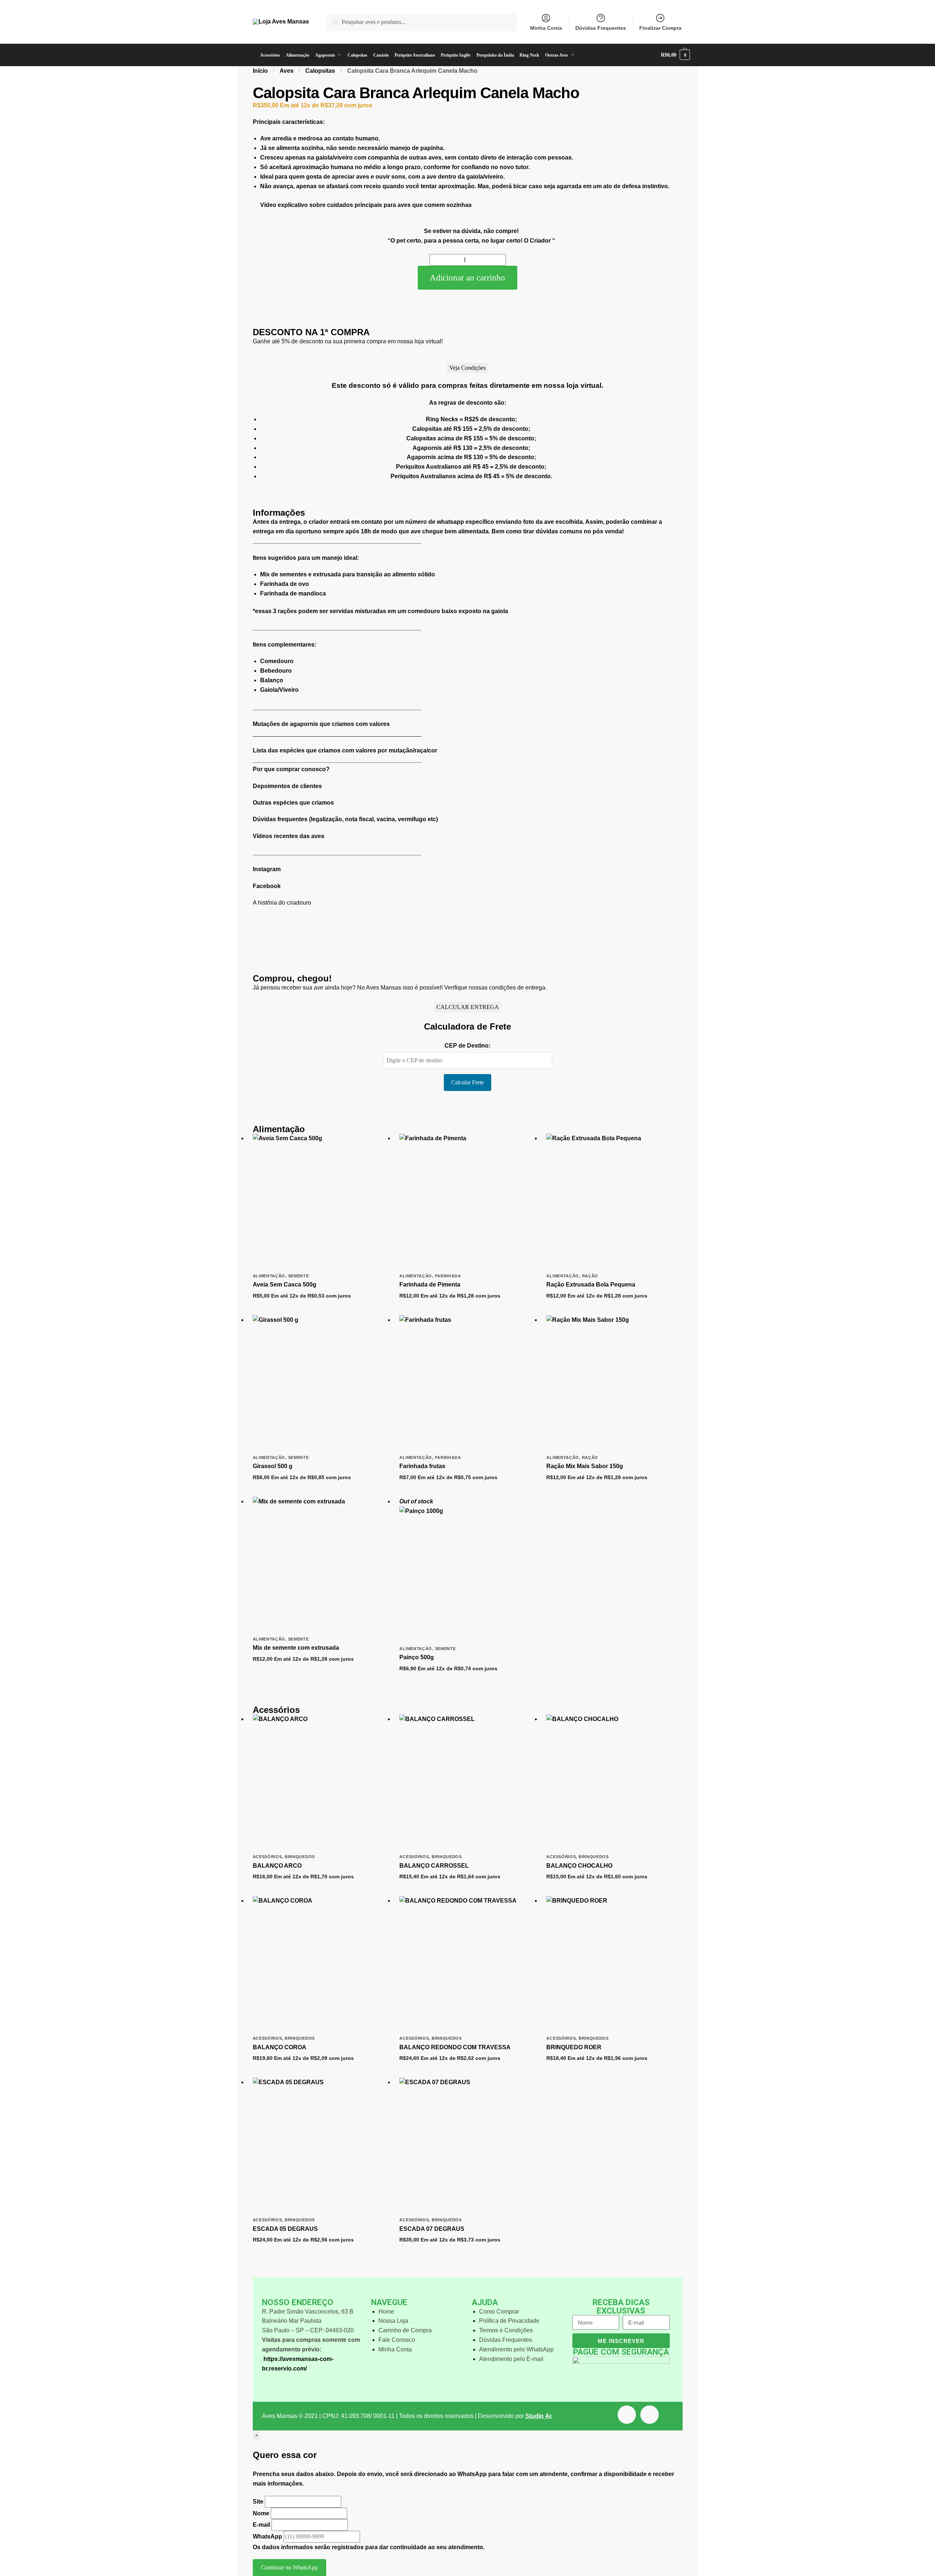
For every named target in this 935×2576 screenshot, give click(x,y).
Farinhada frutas (422, 1466)
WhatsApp (267, 2536)
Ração (590, 1276)
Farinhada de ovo (285, 584)
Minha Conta (546, 28)
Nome (261, 2513)
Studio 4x (539, 2416)
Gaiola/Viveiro (279, 690)
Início (260, 71)
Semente (299, 1276)
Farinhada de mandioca (293, 593)
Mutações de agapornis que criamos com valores (321, 724)
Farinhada (448, 1276)
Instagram (267, 869)
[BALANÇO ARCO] (321, 1782)
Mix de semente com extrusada (296, 1648)
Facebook (267, 886)
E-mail (261, 2525)
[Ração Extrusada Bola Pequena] (614, 1202)
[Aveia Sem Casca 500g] (321, 1202)
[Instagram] (650, 2415)
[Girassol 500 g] (321, 1383)
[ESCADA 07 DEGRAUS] (467, 2146)
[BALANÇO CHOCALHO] (614, 1782)
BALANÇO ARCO (277, 1866)
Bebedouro (276, 671)
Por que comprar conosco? (291, 769)
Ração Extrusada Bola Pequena (591, 1285)
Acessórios (267, 1857)
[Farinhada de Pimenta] (467, 1202)
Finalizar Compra (660, 28)
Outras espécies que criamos (293, 803)
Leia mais (467, 1681)
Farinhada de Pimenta (430, 1285)
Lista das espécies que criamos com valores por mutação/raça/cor (345, 750)
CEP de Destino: (467, 1046)
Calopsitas (320, 71)
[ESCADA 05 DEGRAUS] (321, 2146)
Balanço (272, 680)
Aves (287, 71)
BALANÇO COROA (280, 2047)
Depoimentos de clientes (287, 786)
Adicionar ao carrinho (467, 278)
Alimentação (269, 1276)
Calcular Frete (467, 1082)
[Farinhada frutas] (467, 1383)
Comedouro (277, 661)
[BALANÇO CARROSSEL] (467, 1782)
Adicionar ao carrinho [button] (320, 1308)
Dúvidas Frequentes (601, 28)
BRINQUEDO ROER (574, 2047)
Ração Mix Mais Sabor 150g (585, 1466)
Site (259, 2502)
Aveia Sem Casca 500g (285, 1285)
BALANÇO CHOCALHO (579, 1866)
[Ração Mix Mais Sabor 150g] (614, 1383)
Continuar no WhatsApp (289, 2567)
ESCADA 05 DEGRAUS (285, 2229)
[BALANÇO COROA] (321, 1964)
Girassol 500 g (273, 1466)
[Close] (468, 496)
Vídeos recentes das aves (289, 836)
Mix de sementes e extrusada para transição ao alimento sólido (348, 574)
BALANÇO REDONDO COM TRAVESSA (455, 2047)
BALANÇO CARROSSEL (434, 1866)
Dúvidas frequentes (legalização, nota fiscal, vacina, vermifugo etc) (345, 819)
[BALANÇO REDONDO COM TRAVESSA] (467, 1964)
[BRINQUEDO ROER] (614, 1964)
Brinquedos (300, 1857)
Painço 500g (417, 1657)
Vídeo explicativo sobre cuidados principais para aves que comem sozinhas (366, 205)
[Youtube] (627, 2415)
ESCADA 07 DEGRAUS (432, 2229)
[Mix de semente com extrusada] (321, 1565)
